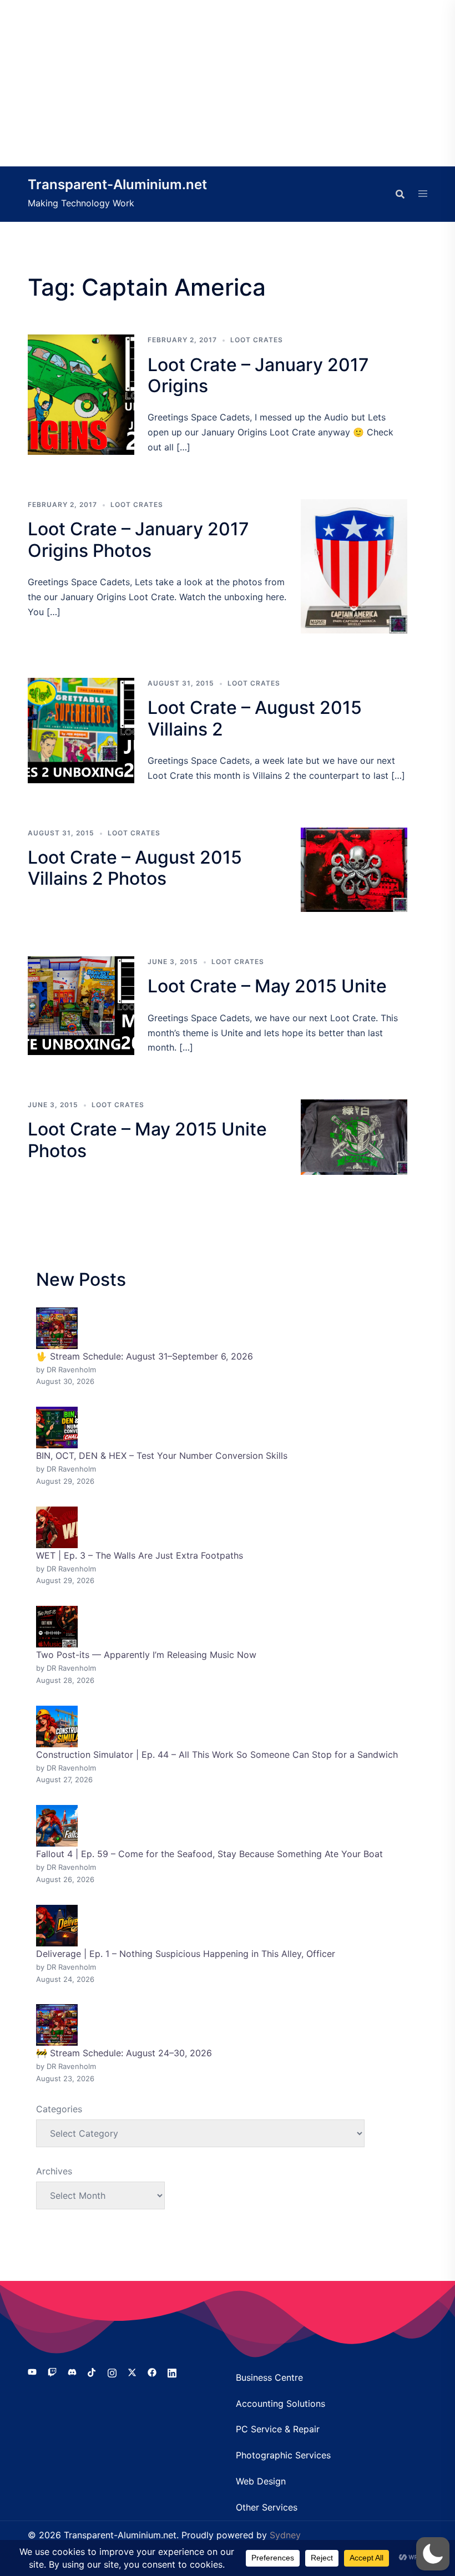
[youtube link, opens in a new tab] (32, 2372)
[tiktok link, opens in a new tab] (92, 2372)
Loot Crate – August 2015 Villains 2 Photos (135, 868)
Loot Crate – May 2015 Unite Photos (147, 1140)
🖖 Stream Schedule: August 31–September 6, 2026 (145, 1356)
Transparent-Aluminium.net (117, 184)
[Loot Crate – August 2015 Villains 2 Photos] (354, 870)
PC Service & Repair (278, 2429)
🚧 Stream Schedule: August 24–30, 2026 (124, 2053)
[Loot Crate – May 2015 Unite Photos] (354, 1137)
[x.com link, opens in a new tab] (132, 2372)
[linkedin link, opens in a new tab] (172, 2372)
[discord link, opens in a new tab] (72, 2372)
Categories (59, 2109)
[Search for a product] (400, 194)
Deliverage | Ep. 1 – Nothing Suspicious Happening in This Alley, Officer (186, 1954)
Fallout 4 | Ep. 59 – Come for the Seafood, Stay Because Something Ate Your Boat (209, 1854)
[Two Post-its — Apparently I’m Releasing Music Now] (57, 1627)
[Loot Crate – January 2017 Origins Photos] (354, 566)
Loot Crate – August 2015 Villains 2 (255, 718)
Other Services (267, 2507)
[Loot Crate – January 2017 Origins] (81, 395)
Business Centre (269, 2377)
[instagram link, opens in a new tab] (112, 2372)
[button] (433, 2554)
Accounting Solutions (280, 2403)
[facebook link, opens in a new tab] (152, 2372)
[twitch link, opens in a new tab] (52, 2372)
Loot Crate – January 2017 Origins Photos (138, 539)
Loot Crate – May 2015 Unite (267, 986)
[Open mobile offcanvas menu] (423, 194)
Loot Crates (257, 340)
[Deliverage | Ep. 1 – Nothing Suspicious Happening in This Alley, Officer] (57, 1926)
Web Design (261, 2481)
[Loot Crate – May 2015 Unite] (81, 1006)
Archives (54, 2171)
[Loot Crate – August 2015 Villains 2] (81, 731)
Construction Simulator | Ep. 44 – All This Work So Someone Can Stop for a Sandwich (217, 1754)
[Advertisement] (228, 83)
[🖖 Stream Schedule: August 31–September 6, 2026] (57, 1328)
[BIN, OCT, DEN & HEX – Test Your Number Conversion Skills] (57, 1428)
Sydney (285, 2535)
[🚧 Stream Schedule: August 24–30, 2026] (57, 2025)
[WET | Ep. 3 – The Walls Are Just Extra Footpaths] (57, 1527)
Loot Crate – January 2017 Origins (258, 375)
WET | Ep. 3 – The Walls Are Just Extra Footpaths (140, 1555)
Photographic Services (283, 2455)
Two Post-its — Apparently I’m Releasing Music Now (146, 1655)
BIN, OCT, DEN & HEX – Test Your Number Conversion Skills (162, 1456)
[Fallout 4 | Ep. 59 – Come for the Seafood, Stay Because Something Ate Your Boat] (57, 1826)
